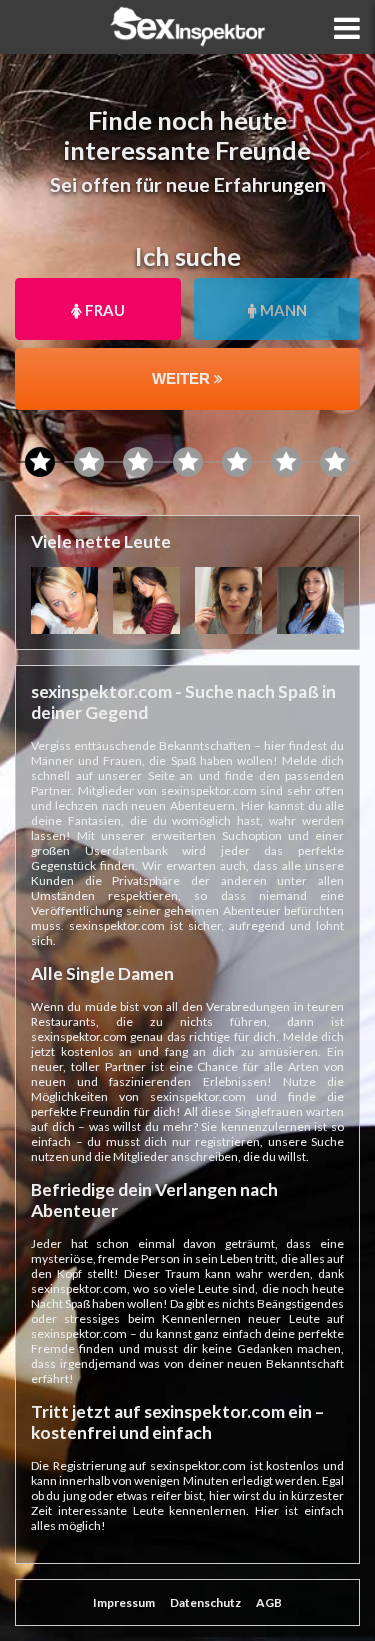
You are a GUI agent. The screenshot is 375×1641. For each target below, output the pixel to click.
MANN (282, 310)
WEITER (183, 378)
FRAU (103, 310)
